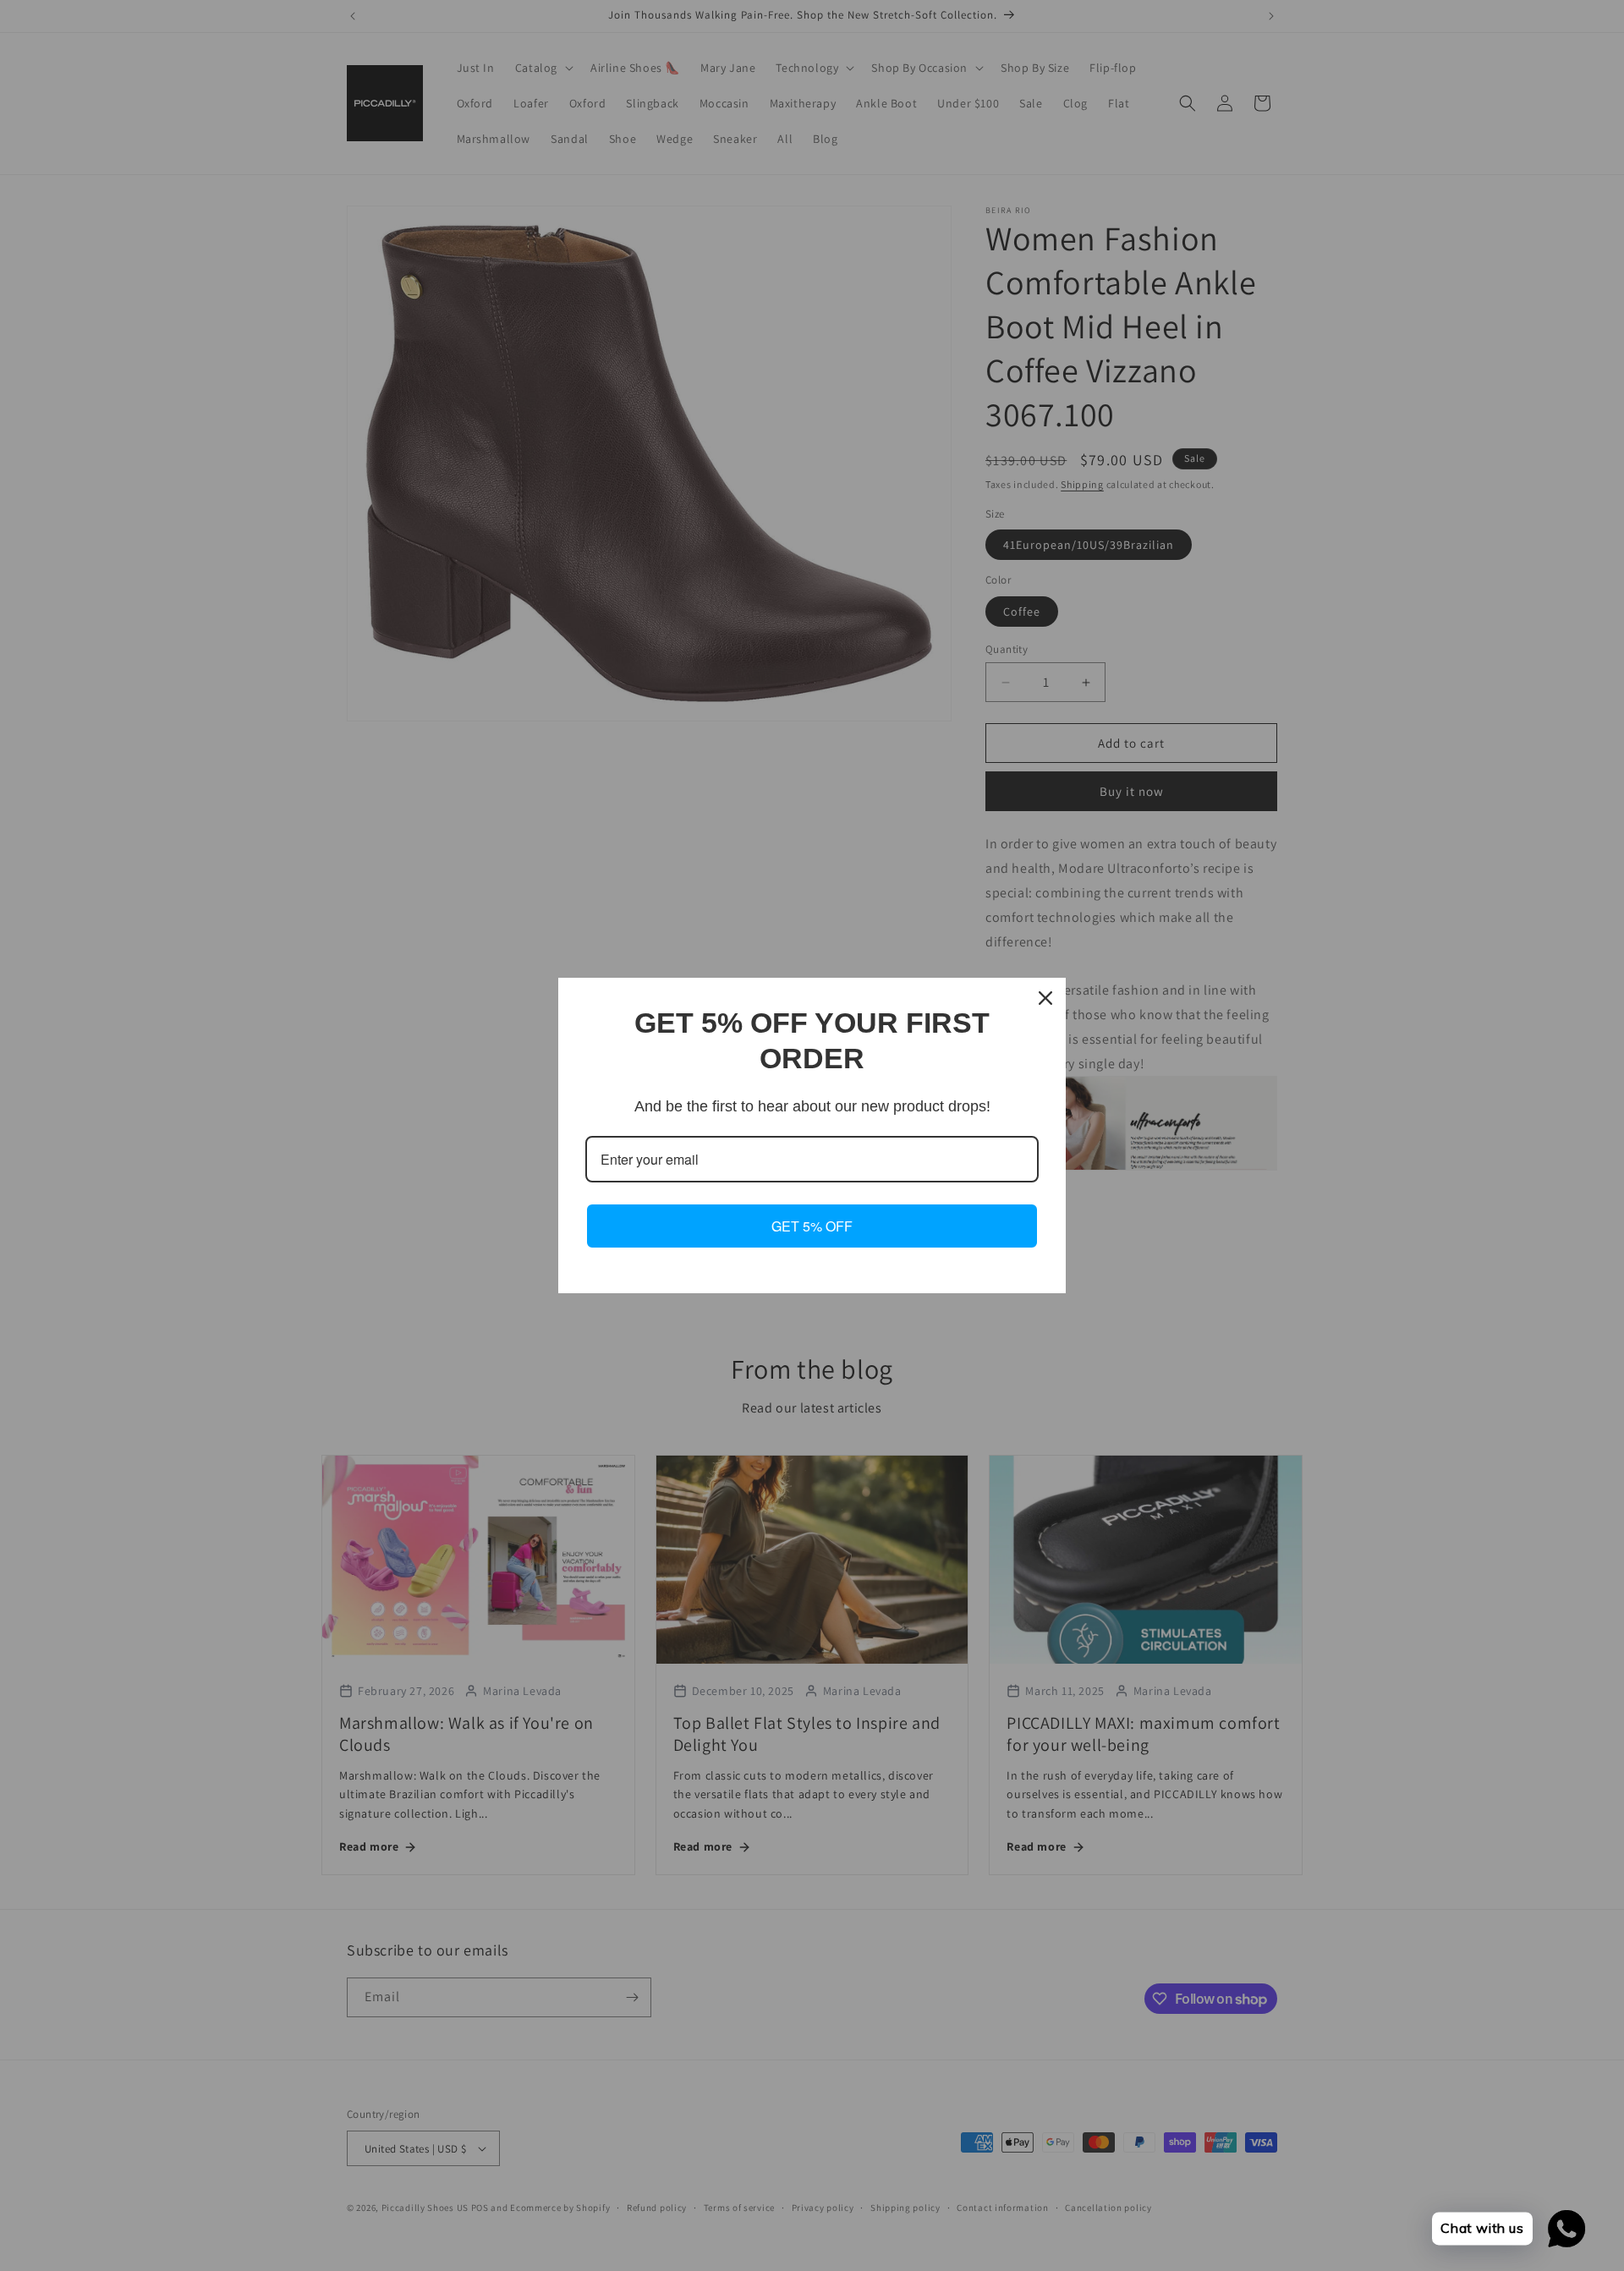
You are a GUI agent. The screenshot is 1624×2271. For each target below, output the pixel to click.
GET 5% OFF (812, 1226)
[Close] (1045, 998)
